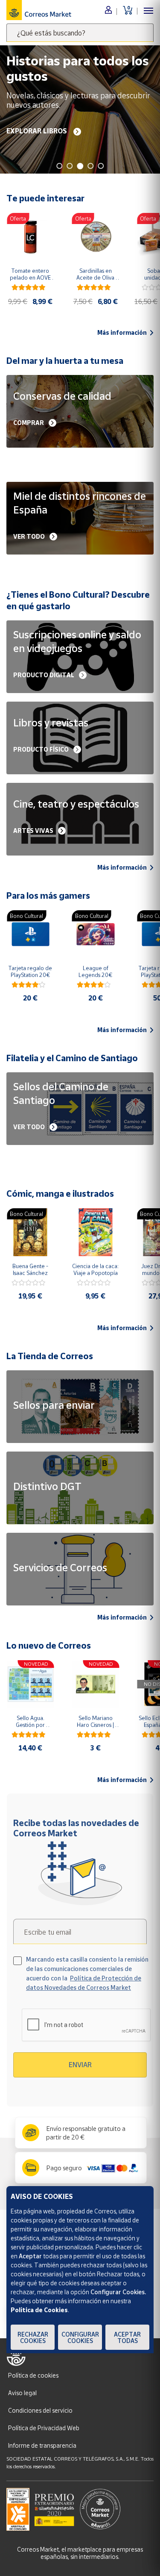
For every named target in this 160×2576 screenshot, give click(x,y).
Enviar (80, 2065)
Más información (122, 333)
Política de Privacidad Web (44, 2428)
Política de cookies (33, 2375)
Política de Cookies (39, 2310)
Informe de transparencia (42, 2445)
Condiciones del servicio (40, 2410)
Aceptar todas (127, 2337)
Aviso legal (22, 2393)
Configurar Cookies (80, 2337)
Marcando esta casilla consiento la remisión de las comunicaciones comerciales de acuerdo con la (87, 1973)
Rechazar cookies (33, 2337)
